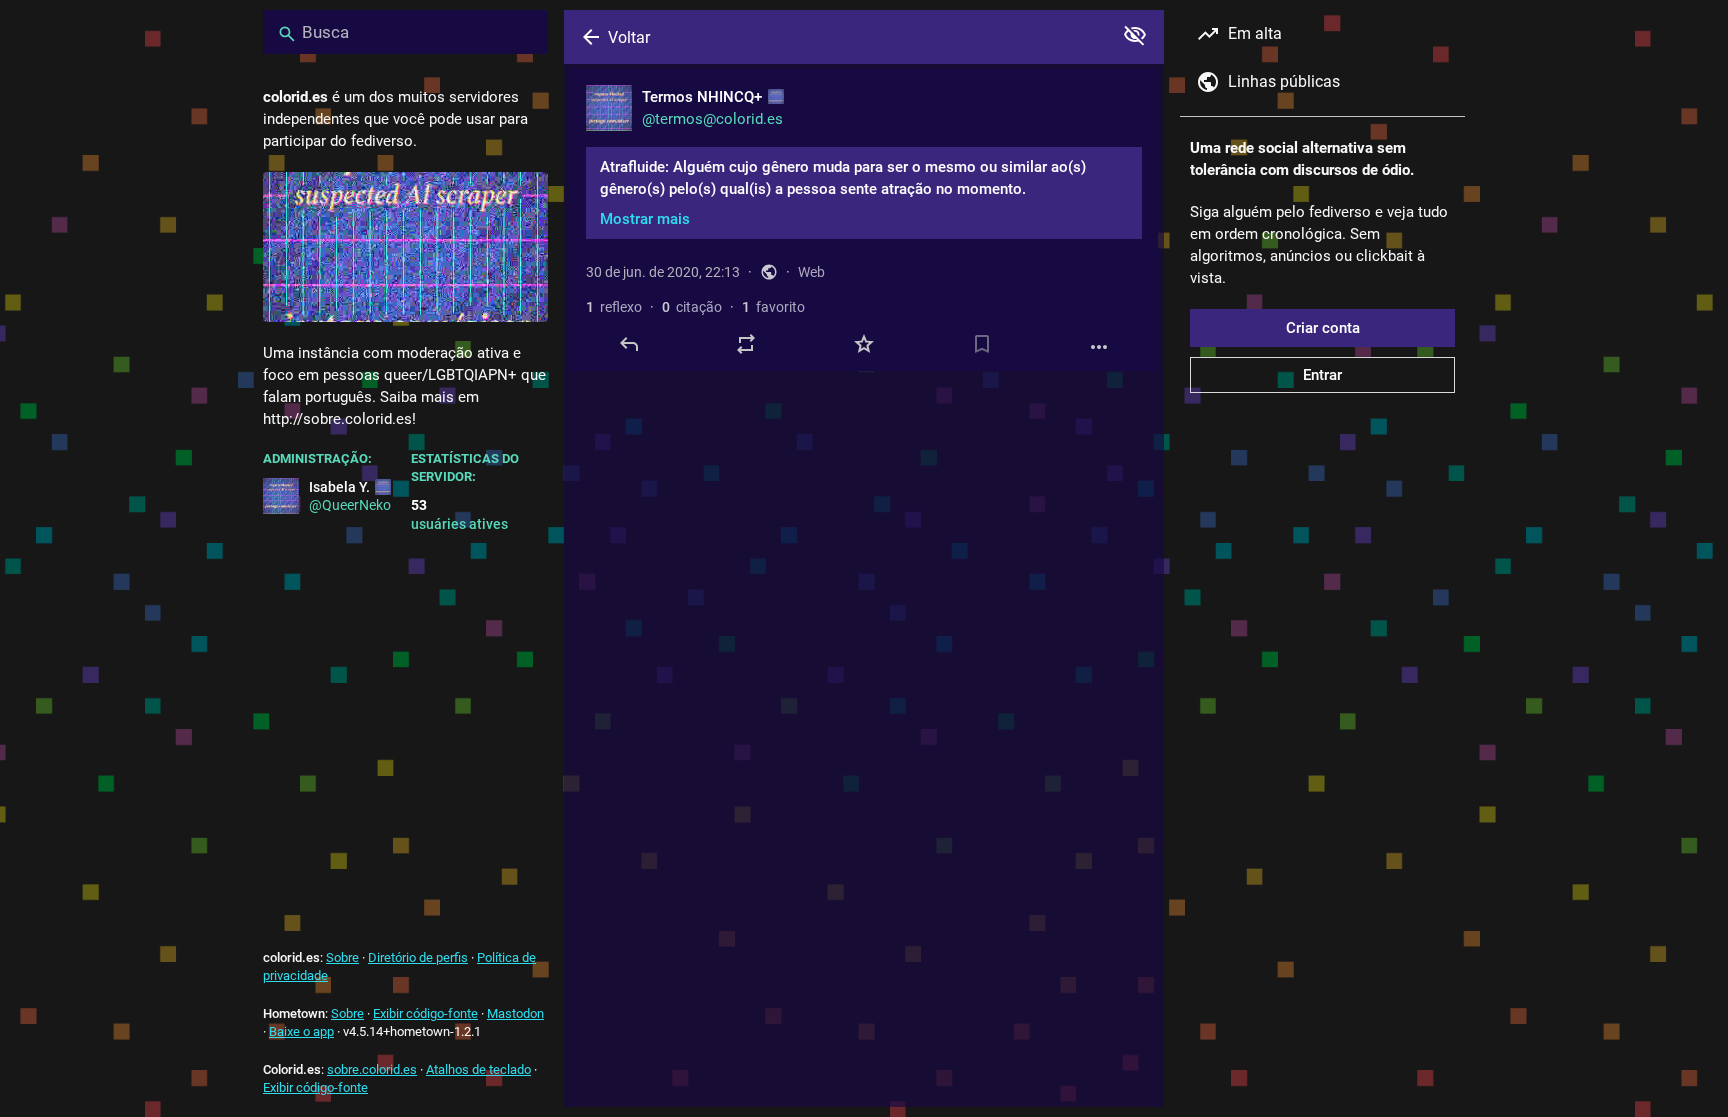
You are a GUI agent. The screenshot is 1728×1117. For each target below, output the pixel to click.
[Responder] (629, 344)
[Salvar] (982, 344)
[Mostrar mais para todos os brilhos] (1135, 35)
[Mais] (1099, 347)
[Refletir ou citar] (746, 344)
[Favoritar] (864, 344)
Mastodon (515, 1013)
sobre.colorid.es (372, 1069)
